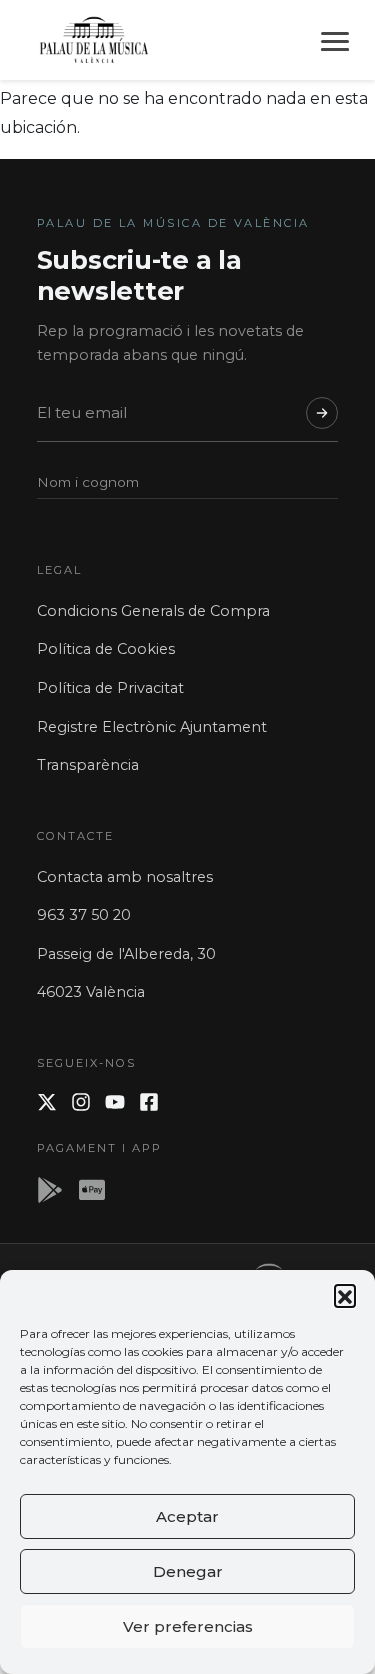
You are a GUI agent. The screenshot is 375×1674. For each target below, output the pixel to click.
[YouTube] (115, 1102)
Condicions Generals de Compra (153, 611)
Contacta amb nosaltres (125, 877)
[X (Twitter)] (47, 1102)
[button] (345, 1295)
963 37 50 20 (84, 915)
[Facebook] (149, 1102)
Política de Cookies (106, 649)
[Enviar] (322, 413)
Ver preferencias (188, 1626)
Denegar (188, 1571)
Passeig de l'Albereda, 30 (126, 954)
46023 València (91, 992)
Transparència (88, 765)
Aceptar (187, 1516)
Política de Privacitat (110, 688)
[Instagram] (81, 1102)
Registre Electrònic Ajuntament (152, 727)
